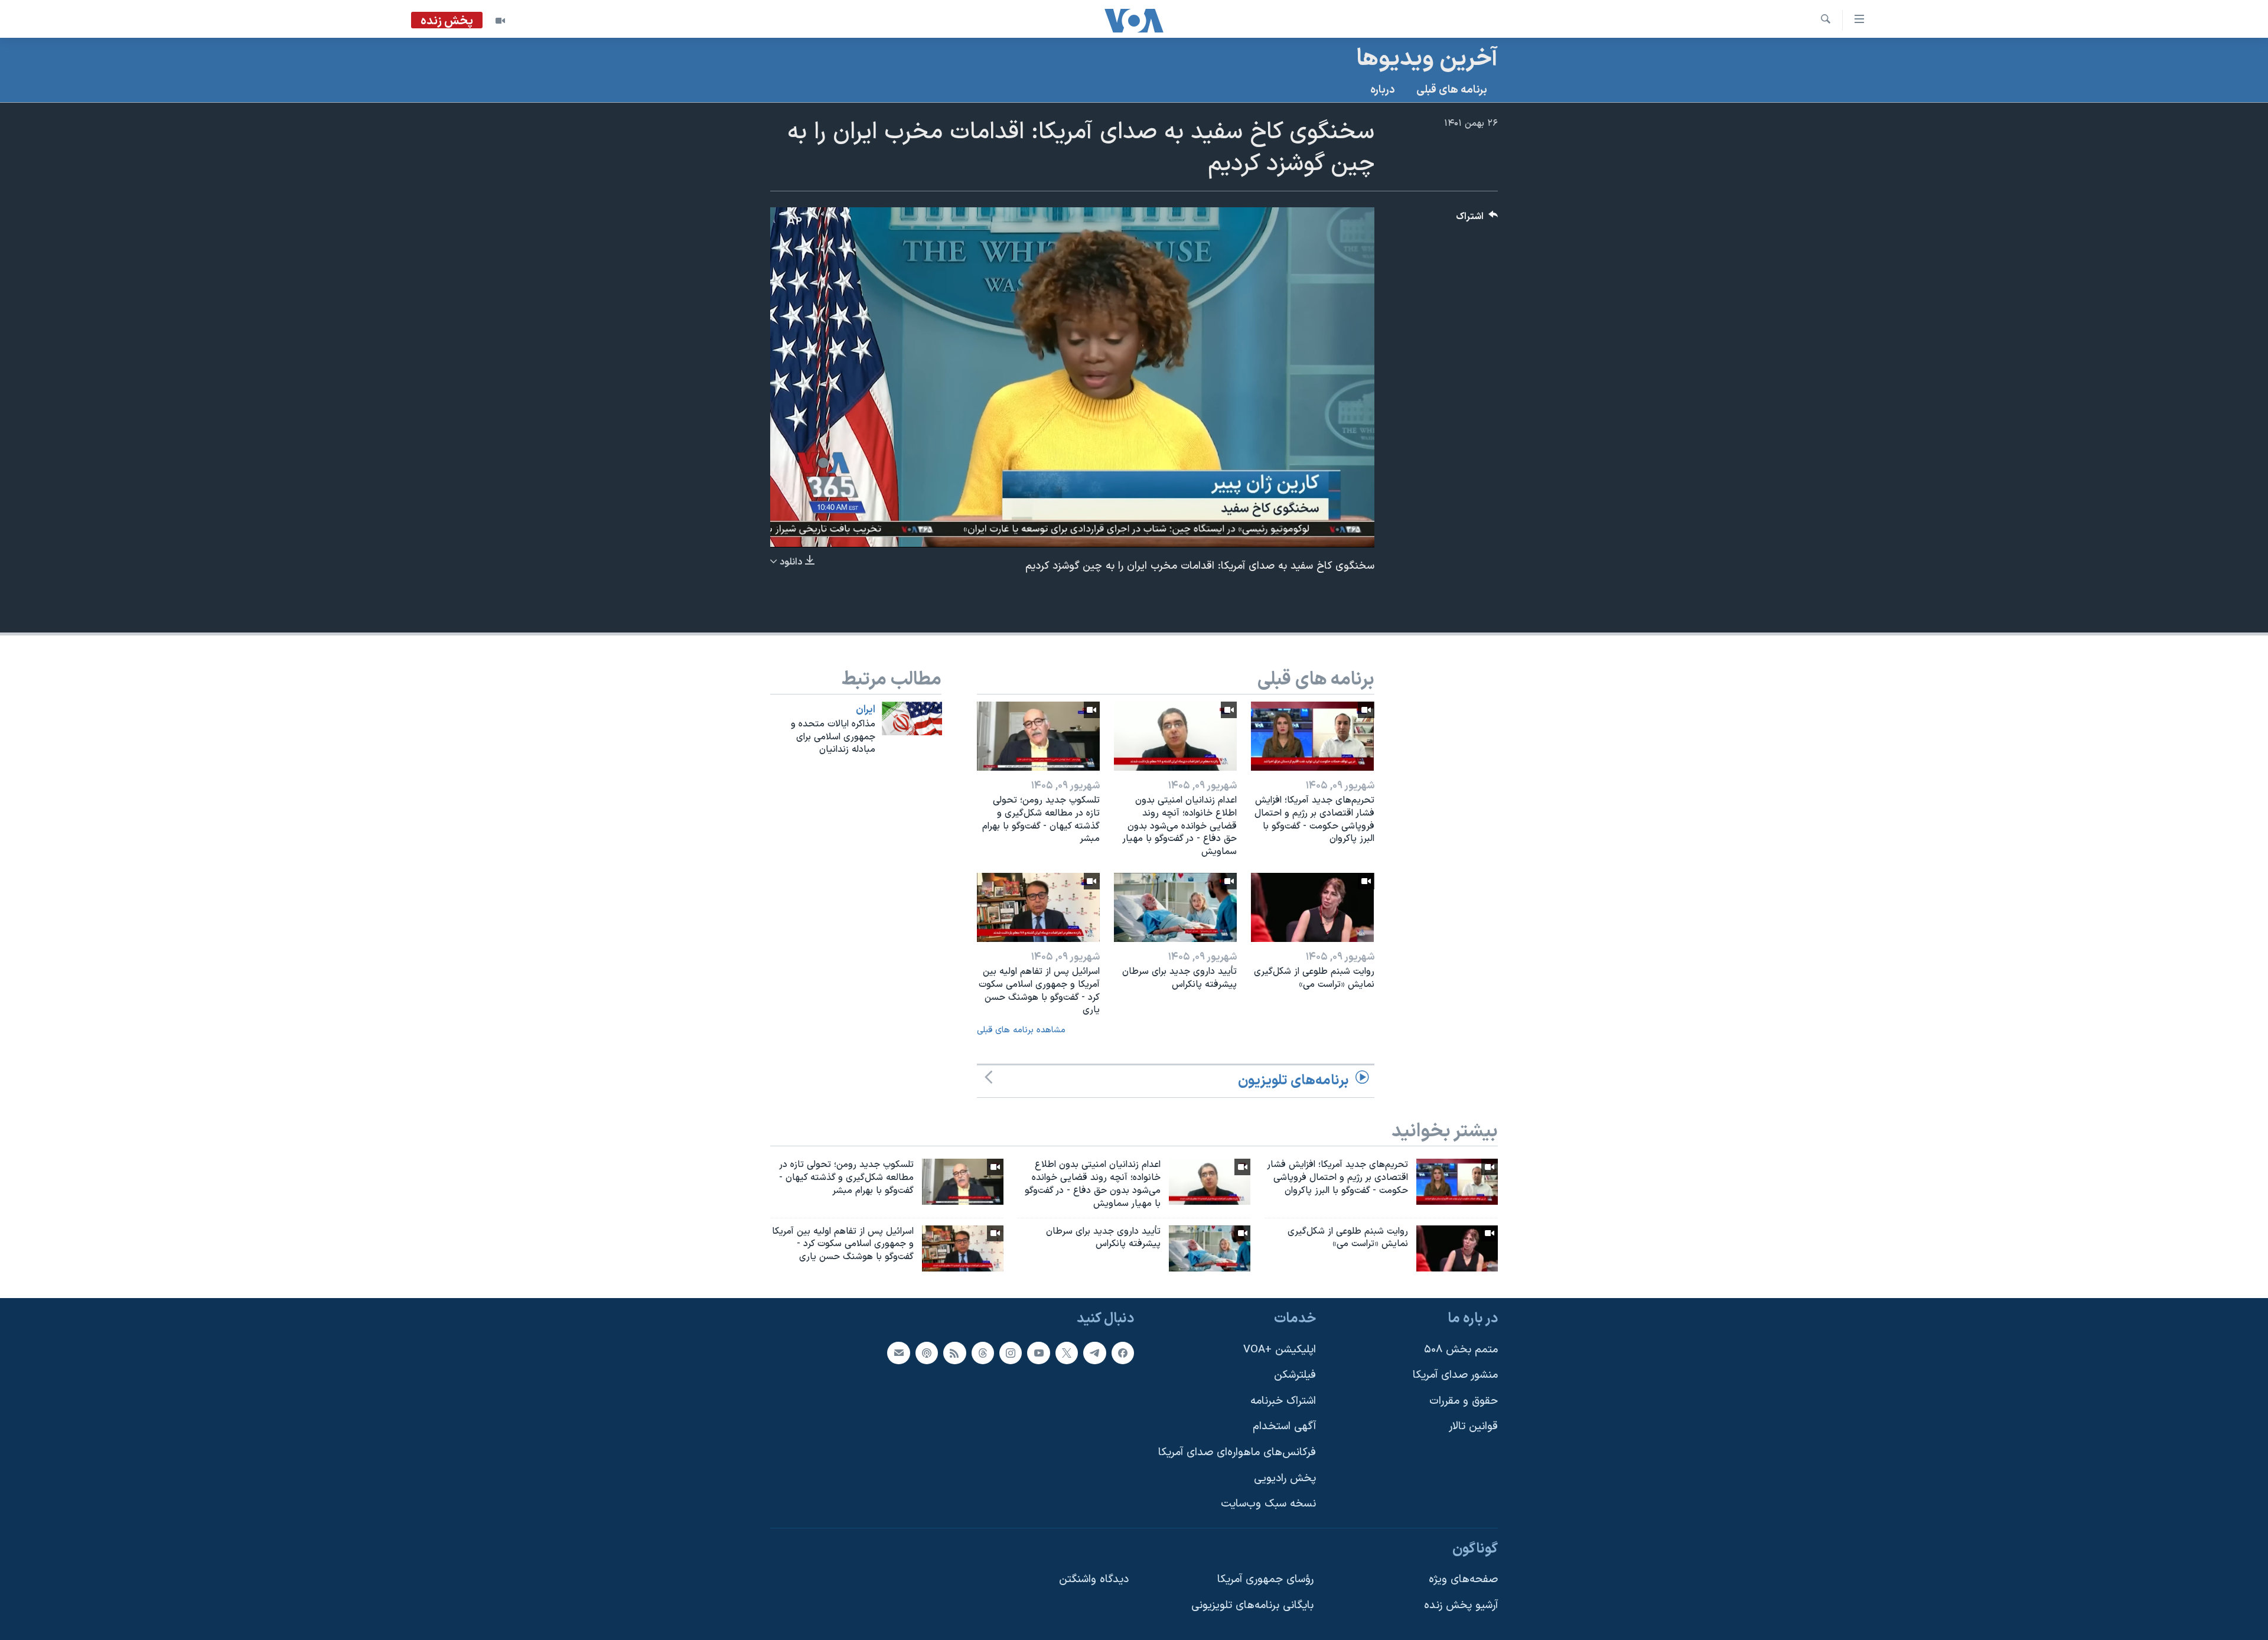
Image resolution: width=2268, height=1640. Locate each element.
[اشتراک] (898, 1353)
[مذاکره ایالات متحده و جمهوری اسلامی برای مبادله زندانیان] (912, 718)
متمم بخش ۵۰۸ (1461, 1350)
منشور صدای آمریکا (1455, 1375)
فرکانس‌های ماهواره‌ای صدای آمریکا (1237, 1452)
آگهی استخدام (1284, 1427)
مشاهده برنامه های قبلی (1021, 1030)
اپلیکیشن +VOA (1280, 1350)
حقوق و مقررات (1464, 1401)
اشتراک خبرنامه (1283, 1401)
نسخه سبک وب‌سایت (1268, 1504)
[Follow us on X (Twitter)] (1067, 1353)
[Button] (1477, 219)
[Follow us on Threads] (983, 1353)
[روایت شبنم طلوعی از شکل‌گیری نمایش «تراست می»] (1312, 907)
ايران (866, 710)
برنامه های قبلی (1452, 90)
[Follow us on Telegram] (1094, 1353)
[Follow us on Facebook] (1123, 1353)
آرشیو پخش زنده (1461, 1605)
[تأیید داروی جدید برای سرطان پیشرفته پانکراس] (1175, 907)
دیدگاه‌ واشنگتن (1094, 1580)
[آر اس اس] (954, 1353)
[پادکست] (927, 1353)
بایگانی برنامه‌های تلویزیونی (1252, 1605)
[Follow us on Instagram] (1011, 1353)
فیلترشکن (1295, 1375)
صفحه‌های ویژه (1463, 1580)
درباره (1383, 90)
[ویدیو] (500, 21)
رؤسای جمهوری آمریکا (1265, 1580)
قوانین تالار (1473, 1427)
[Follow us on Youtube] (1038, 1353)
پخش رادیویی (1285, 1478)
